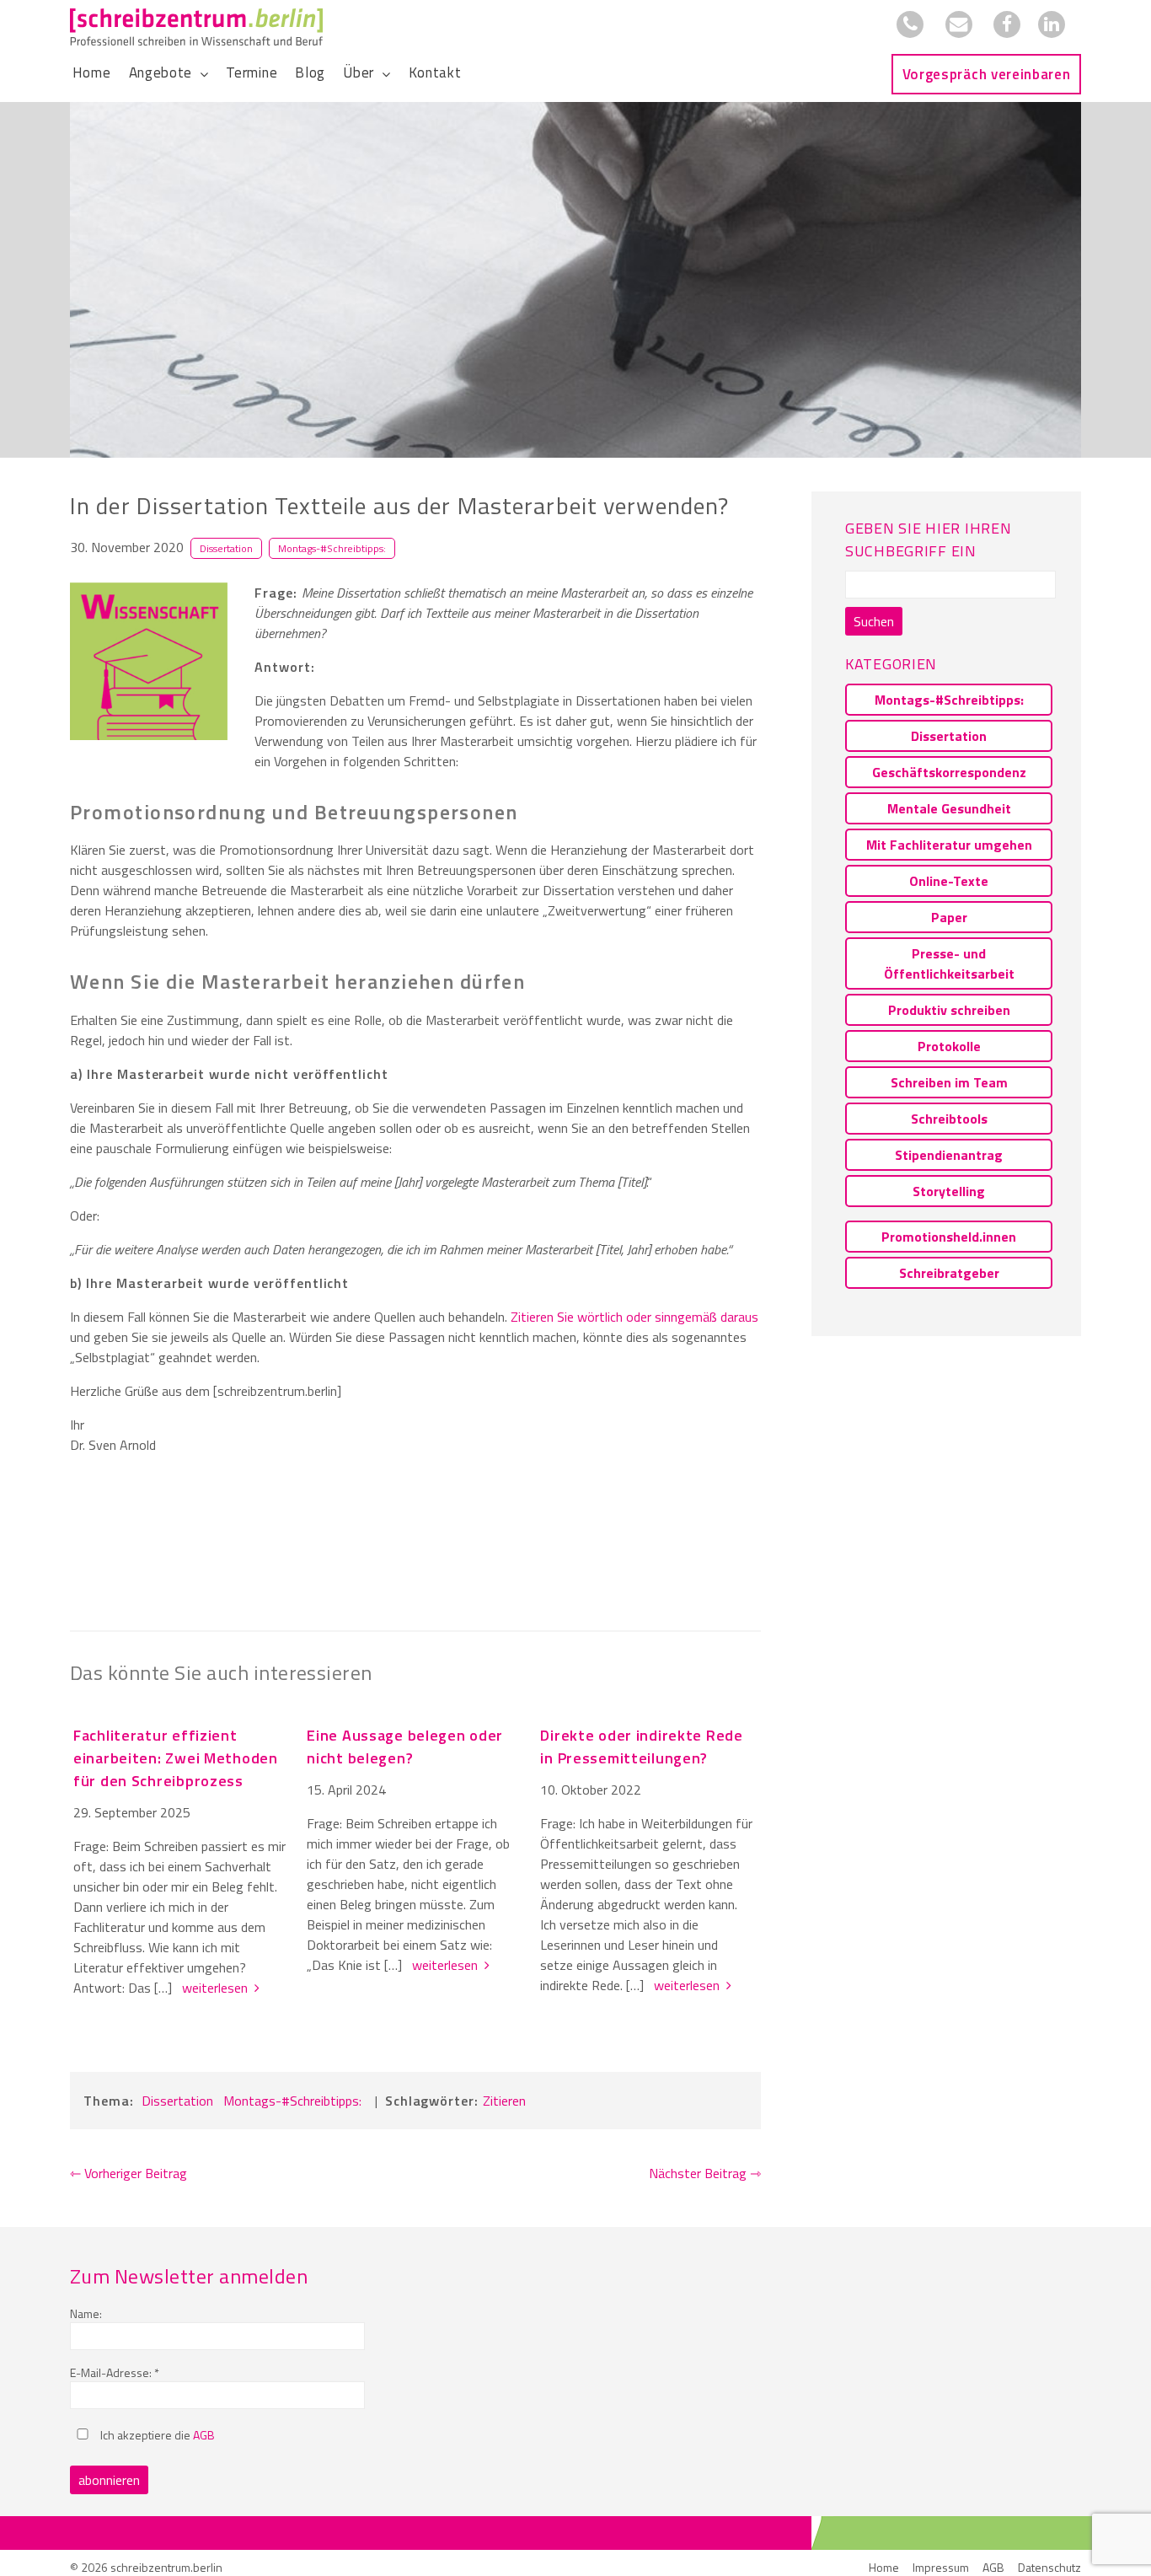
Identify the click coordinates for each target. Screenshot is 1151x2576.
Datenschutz (1049, 2567)
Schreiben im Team (949, 1082)
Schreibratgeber (949, 1273)
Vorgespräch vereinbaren (987, 74)
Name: (86, 2313)
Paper (949, 917)
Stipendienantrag (949, 1155)
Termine (252, 72)
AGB (204, 2435)
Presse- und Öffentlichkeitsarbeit (949, 963)
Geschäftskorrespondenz (949, 772)
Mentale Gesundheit (949, 808)
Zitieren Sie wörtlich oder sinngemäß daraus (634, 1317)
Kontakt (435, 72)
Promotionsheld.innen (949, 1237)
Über (359, 72)
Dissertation (226, 548)
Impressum (941, 2567)
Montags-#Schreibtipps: (332, 548)
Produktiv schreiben (949, 1010)
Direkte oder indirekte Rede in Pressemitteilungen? (641, 1747)
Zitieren (504, 2101)
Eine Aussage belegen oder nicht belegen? (405, 1747)
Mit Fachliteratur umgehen (949, 845)
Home (92, 72)
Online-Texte (949, 881)
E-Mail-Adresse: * (115, 2372)
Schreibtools (949, 1119)
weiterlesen (218, 1988)
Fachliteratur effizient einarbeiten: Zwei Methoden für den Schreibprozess (176, 1758)
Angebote (161, 72)
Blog (310, 72)
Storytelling (949, 1191)
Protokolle (949, 1046)
